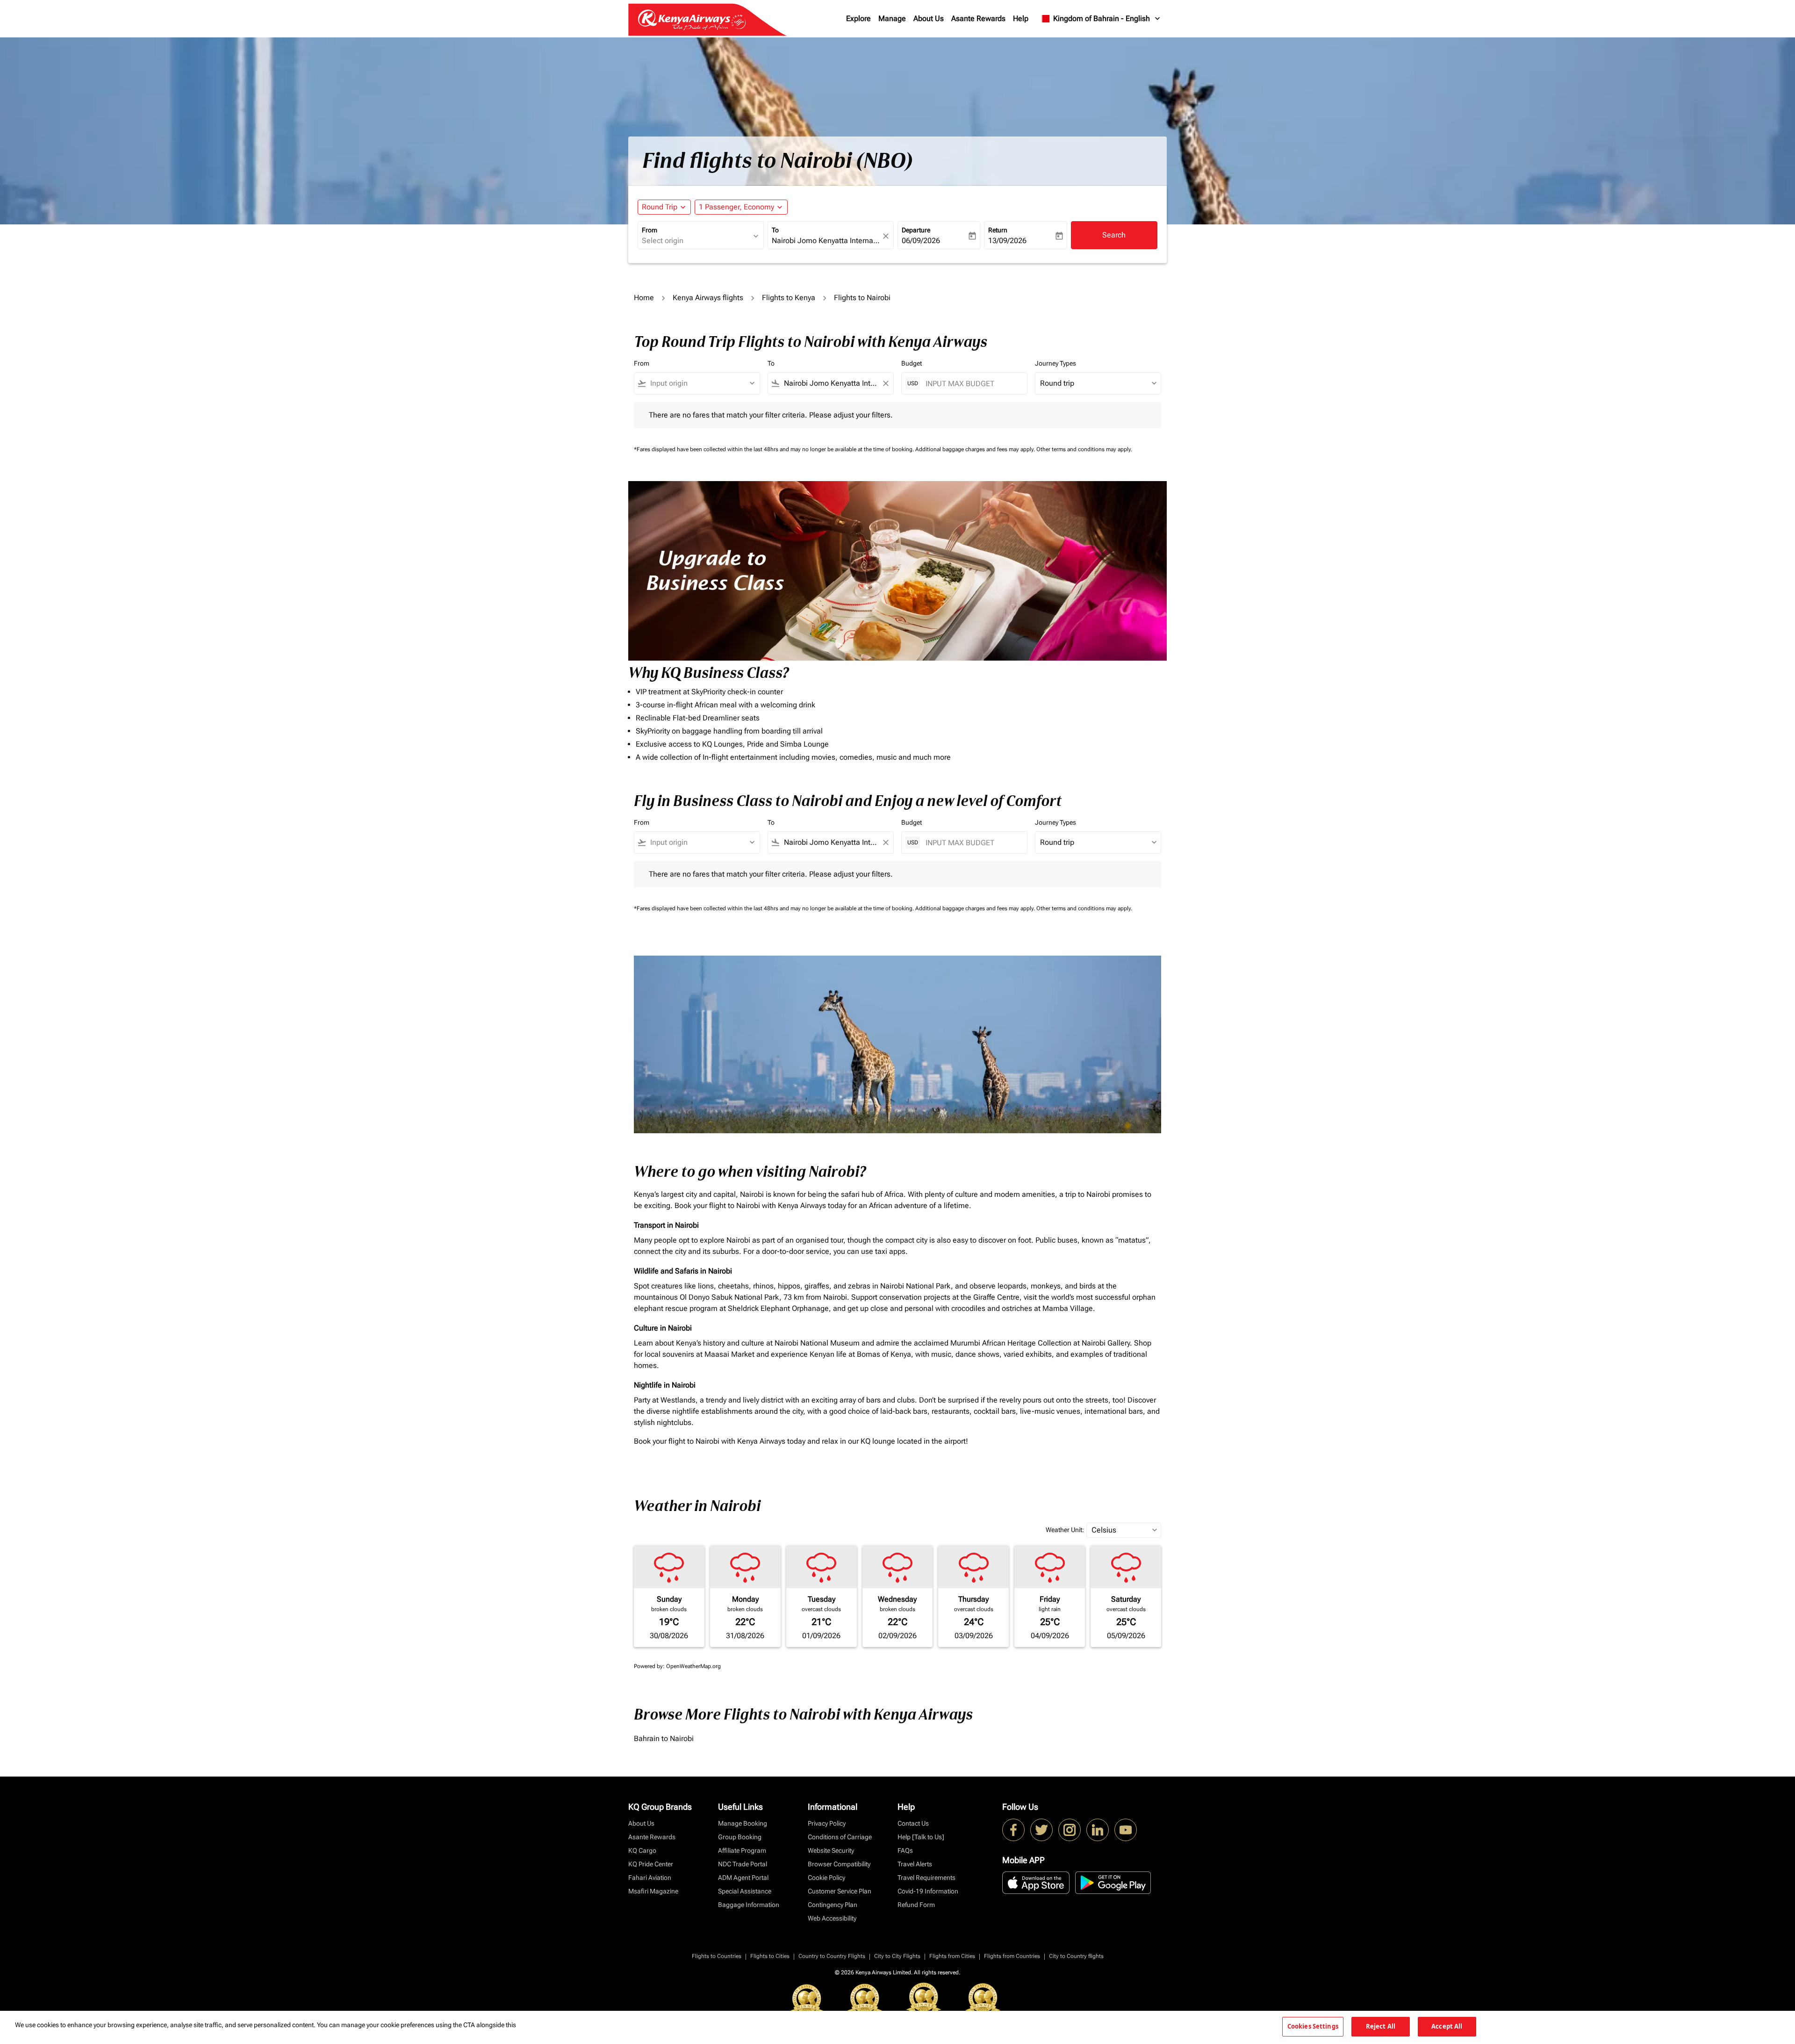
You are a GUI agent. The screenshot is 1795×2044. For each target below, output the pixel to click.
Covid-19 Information (928, 1891)
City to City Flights (897, 1956)
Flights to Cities (770, 1956)
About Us (929, 18)
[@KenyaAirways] (1041, 1830)
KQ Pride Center (651, 1864)
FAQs (905, 1850)
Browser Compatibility (839, 1864)
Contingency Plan (833, 1905)
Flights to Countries (717, 1956)
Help (1021, 18)
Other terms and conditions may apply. (1084, 449)
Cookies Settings (1313, 2026)
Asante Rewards (978, 18)
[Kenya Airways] (1013, 1830)
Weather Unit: (1065, 1530)
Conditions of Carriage (840, 1837)
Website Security (831, 1850)
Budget (912, 363)
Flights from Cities (952, 1956)
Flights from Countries (1012, 1956)
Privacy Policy (827, 1823)
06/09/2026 (921, 241)
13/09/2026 (1007, 241)
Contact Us (913, 1823)
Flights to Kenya (789, 298)
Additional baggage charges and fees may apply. (976, 449)
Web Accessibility (832, 1918)
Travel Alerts (915, 1864)
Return (998, 230)
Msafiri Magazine (653, 1891)
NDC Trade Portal (743, 1864)
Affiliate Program (742, 1850)
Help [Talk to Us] (921, 1837)
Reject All (1381, 2026)
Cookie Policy (826, 1878)
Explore (858, 18)
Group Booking (740, 1837)
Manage (892, 18)
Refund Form (916, 1905)
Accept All (1447, 2026)
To (775, 230)
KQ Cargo (642, 1850)
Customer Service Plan (840, 1891)
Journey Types (1055, 363)
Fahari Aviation (650, 1878)
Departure (916, 230)
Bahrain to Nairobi (664, 1738)
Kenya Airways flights (708, 298)
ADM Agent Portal (743, 1878)
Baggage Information (749, 1905)
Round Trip (660, 207)
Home (644, 298)
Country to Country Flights (832, 1956)
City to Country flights (1076, 1956)
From (650, 230)
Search (1114, 235)
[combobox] (696, 241)
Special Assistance (745, 1891)
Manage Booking (743, 1823)
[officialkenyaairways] (1070, 1830)
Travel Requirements (926, 1878)
